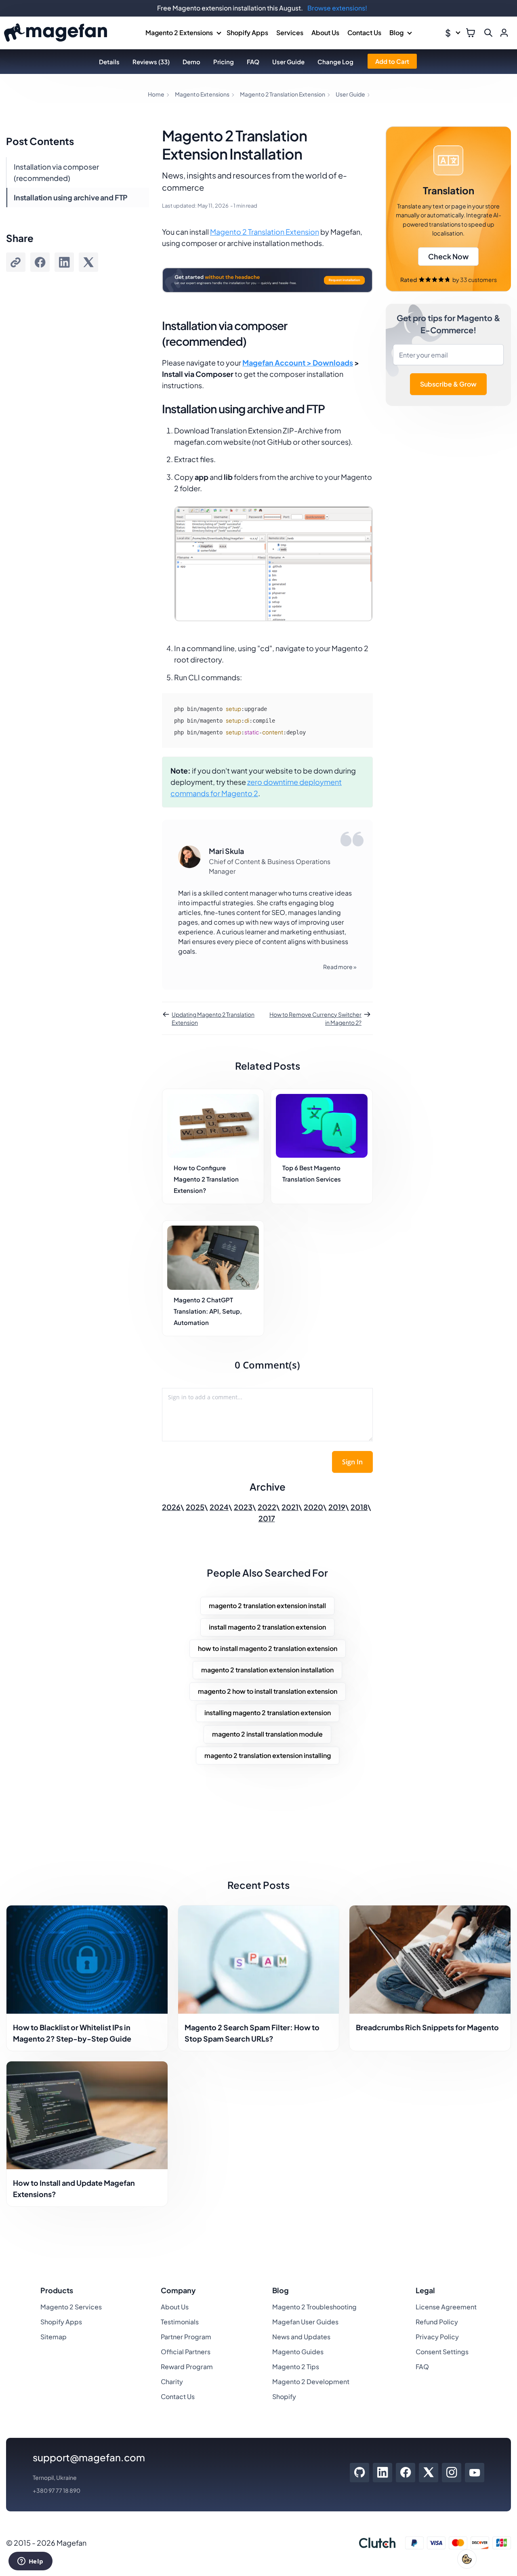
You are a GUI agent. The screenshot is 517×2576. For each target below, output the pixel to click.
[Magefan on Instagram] (452, 2473)
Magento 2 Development (311, 2381)
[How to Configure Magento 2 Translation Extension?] (213, 1126)
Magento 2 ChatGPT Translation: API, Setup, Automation (208, 1311)
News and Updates (301, 2337)
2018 (359, 1507)
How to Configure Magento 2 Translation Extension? (206, 1179)
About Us (325, 33)
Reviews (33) (151, 62)
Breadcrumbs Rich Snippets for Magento (427, 2027)
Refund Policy (437, 2322)
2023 (243, 1507)
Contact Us (364, 33)
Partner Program (186, 2337)
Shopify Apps (247, 33)
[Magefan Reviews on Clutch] (377, 2543)
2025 (195, 1507)
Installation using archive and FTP (71, 197)
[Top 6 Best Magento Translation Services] (322, 1126)
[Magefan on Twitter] (429, 2473)
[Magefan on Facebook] (406, 2473)
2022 (267, 1507)
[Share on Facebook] (40, 262)
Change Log (335, 62)
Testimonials (180, 2322)
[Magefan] (56, 33)
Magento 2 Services (71, 2307)
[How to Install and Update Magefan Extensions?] (87, 2115)
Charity (172, 2381)
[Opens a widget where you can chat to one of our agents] (30, 2562)
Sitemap (54, 2337)
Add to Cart (392, 61)
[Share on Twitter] (88, 262)
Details (109, 62)
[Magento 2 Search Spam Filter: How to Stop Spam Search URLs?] (259, 1959)
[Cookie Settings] (467, 2559)
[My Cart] (471, 33)
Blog (396, 33)
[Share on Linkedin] (64, 262)
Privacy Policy (437, 2337)
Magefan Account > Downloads (298, 363)
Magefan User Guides (305, 2322)
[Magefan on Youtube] (475, 2473)
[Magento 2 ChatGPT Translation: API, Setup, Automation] (213, 1258)
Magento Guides (298, 2352)
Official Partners (186, 2352)
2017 (267, 1518)
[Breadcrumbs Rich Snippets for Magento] (430, 1959)
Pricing (224, 62)
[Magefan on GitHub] (359, 2473)
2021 (290, 1507)
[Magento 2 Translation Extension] (448, 209)
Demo (191, 62)
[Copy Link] (16, 262)
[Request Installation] (267, 302)
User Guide (288, 62)
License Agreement (446, 2307)
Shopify (284, 2396)
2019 (337, 1507)
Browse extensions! (337, 8)
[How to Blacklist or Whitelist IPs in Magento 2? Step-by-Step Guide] (87, 1959)
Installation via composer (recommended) (56, 172)
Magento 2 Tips (296, 2367)
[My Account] (504, 33)
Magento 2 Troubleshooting (314, 2307)
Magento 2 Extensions (179, 33)
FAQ (253, 62)
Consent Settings (442, 2352)
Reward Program (187, 2367)
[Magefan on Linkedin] (383, 2473)
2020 (313, 1507)
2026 (171, 1507)
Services (290, 33)
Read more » (340, 967)
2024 (219, 1507)
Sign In (352, 1462)
